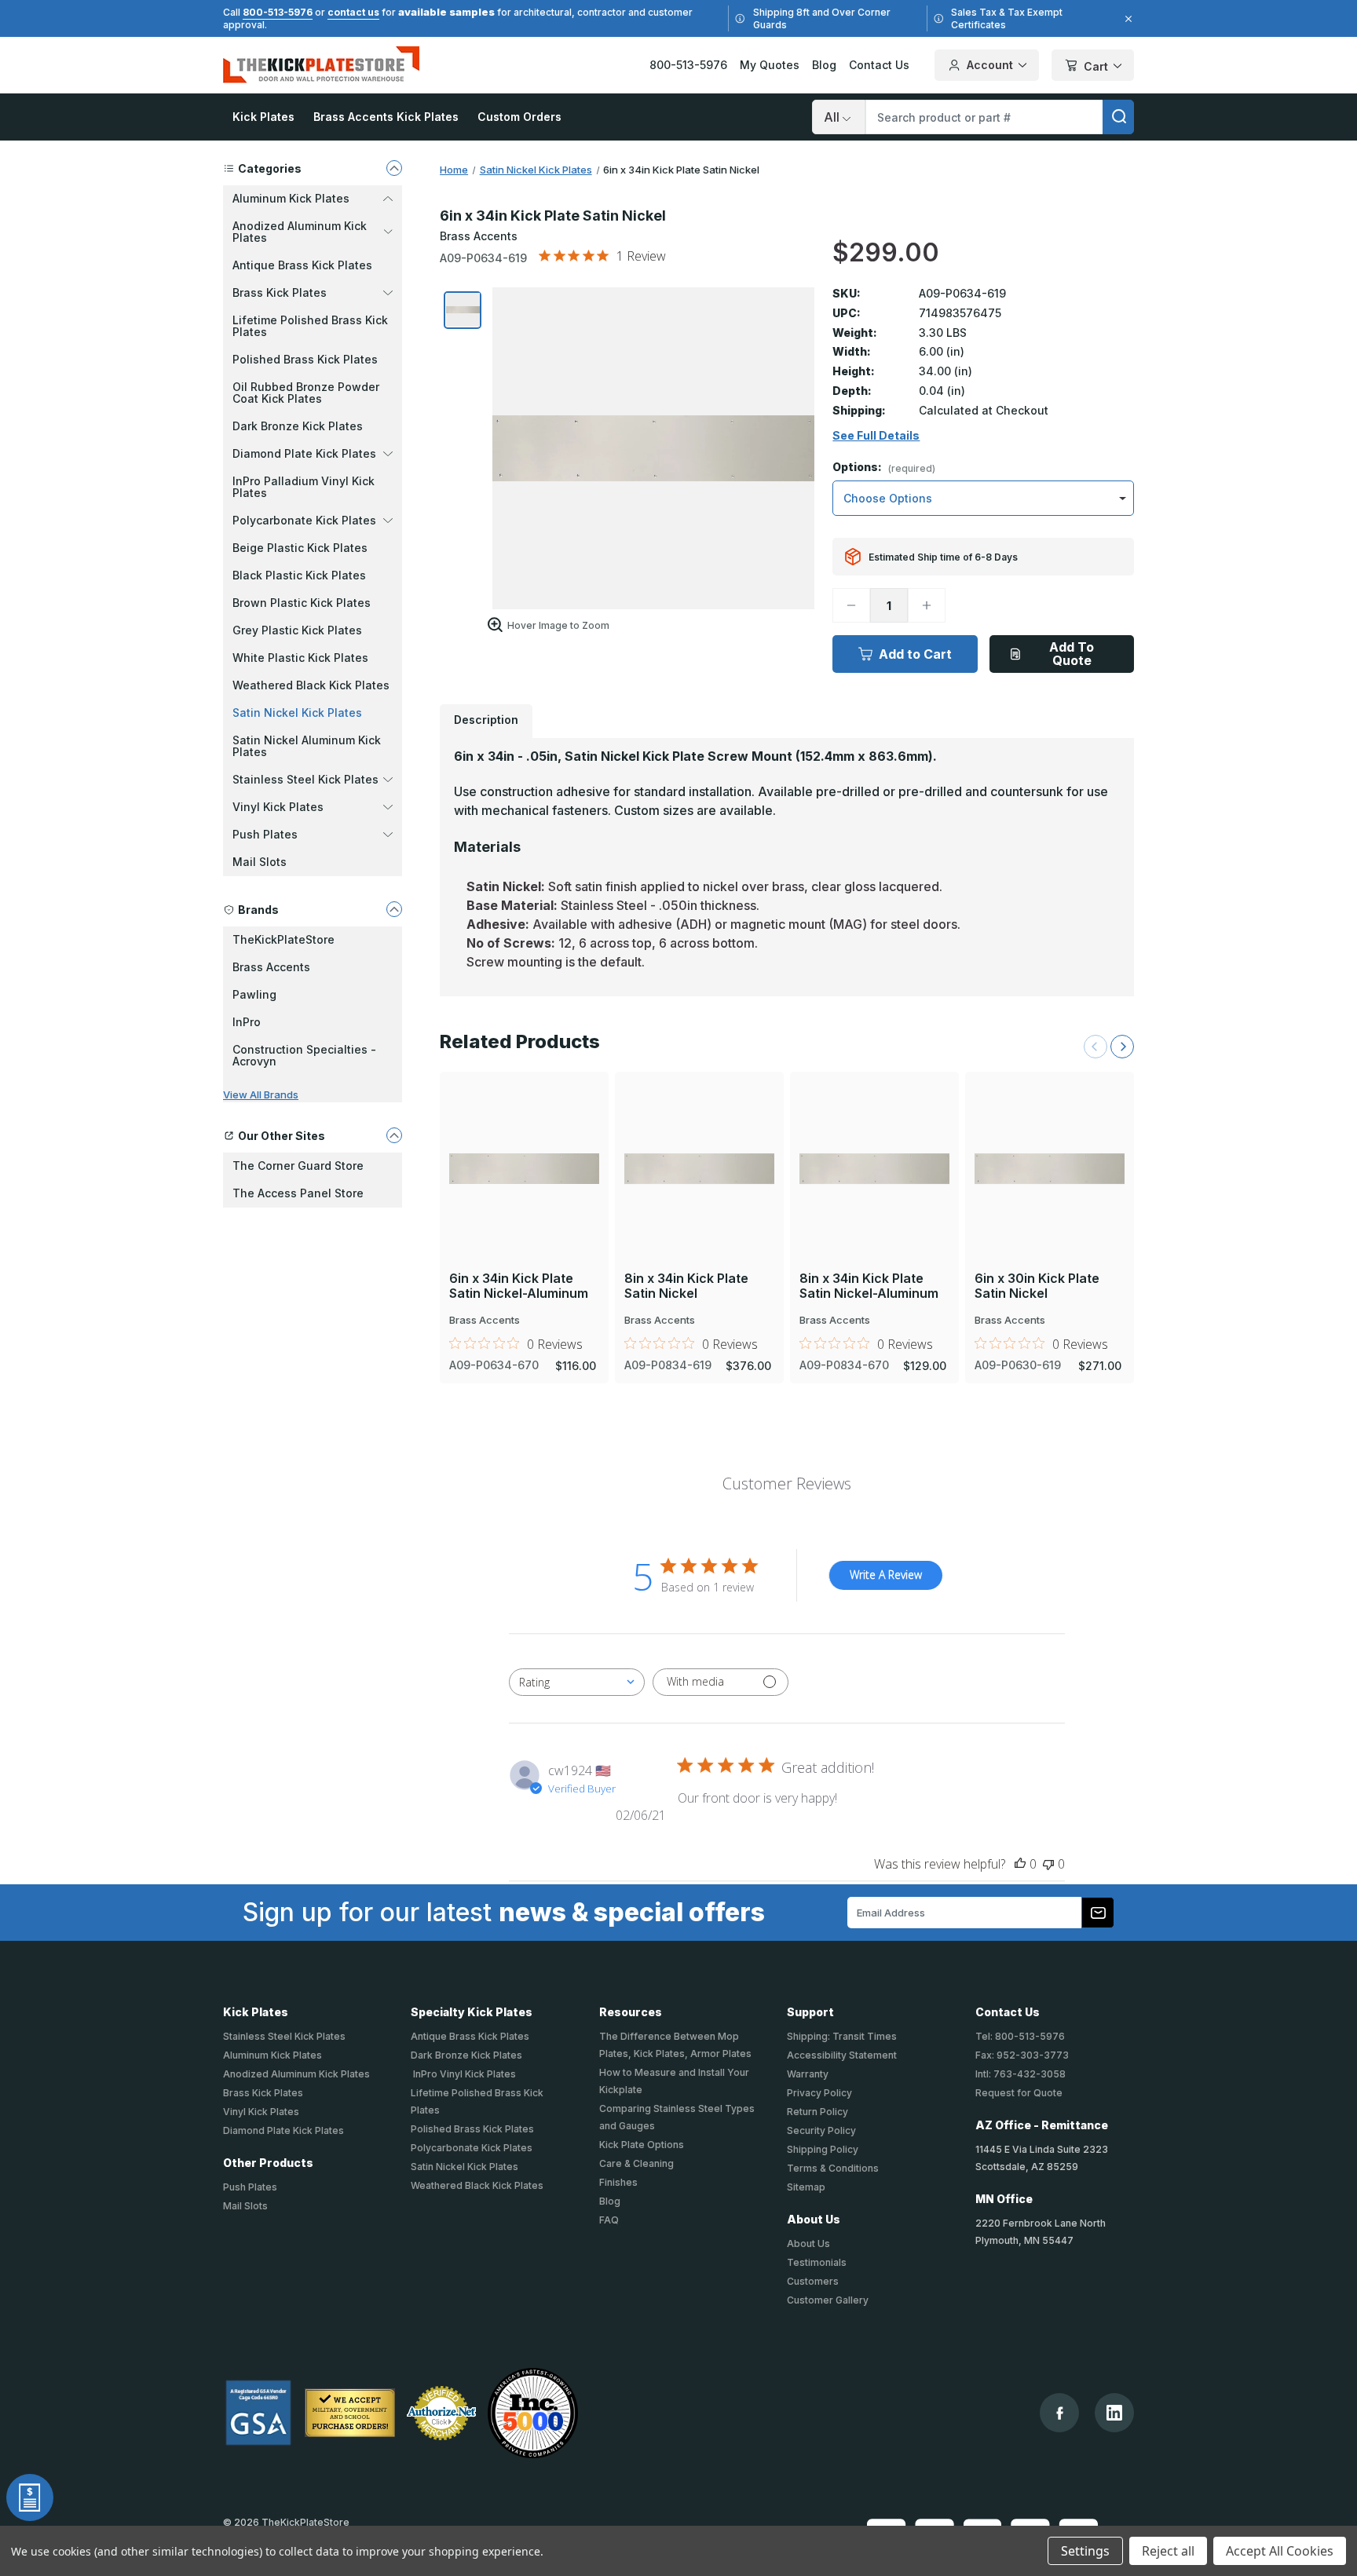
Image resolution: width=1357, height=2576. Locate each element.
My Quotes (770, 65)
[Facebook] (1060, 2413)
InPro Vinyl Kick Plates (463, 2074)
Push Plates (250, 2187)
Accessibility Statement (842, 2055)
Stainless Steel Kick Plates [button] (305, 779)
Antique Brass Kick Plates (302, 265)
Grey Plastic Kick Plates (297, 630)
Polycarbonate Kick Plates (472, 2148)
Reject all (1168, 2551)
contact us (353, 12)
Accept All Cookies (1280, 2551)
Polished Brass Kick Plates (305, 359)
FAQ (609, 2220)
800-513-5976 (278, 12)
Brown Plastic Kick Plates (302, 603)
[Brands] (394, 909)
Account (990, 65)
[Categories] (394, 168)
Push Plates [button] (265, 834)
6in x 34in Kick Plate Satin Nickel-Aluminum (519, 1286)
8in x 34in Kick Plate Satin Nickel (686, 1286)
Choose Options (525, 1142)
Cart (1096, 66)
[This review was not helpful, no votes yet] (1048, 1864)
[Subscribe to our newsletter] (1098, 1913)
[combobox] (577, 1682)
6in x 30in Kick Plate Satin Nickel (1037, 1286)
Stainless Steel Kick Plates (284, 2036)
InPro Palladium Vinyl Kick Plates (304, 487)
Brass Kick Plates (263, 2093)
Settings (1085, 2551)
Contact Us (879, 65)
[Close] (1126, 19)
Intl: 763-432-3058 (1020, 2074)
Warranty (808, 2074)
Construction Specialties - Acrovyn (304, 1055)
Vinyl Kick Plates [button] (278, 807)
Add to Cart (915, 654)
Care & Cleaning (636, 2163)
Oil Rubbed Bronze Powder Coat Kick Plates (306, 393)
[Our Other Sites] (394, 1135)
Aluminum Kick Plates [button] (291, 198)
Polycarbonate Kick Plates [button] (304, 520)
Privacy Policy (819, 2093)
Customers (813, 2281)
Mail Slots (260, 862)
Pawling (254, 994)
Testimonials (817, 2262)
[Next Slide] (1122, 1047)
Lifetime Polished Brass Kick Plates (310, 326)
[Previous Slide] (1095, 1047)
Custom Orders (519, 117)
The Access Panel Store (298, 1193)
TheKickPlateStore (283, 939)
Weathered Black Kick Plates (311, 685)
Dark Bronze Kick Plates (298, 426)
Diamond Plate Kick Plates (283, 2130)
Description (486, 720)
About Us (808, 2243)
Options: (884, 468)
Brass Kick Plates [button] (280, 292)
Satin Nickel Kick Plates (297, 713)
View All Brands (261, 1094)
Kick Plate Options (642, 2145)
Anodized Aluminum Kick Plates (296, 2074)
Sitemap (806, 2187)
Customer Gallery (828, 2300)
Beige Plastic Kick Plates (300, 548)
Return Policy (817, 2112)
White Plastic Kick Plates (300, 658)
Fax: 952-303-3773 (1022, 2055)
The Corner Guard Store (298, 1166)
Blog (824, 65)
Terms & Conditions (833, 2168)
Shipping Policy (823, 2149)
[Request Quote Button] (30, 2497)
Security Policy (821, 2130)
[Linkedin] (1114, 2413)
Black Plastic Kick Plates (299, 575)
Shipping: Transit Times (842, 2036)
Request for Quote (1019, 2093)
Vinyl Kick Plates (261, 2112)
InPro (247, 1022)
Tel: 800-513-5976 (1020, 2036)
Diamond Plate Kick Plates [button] (304, 453)
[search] (1118, 117)
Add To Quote (1072, 654)
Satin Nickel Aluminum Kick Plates (307, 746)
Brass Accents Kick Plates (386, 117)
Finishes (618, 2182)
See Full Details (876, 436)
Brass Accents (271, 967)
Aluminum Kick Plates (272, 2055)
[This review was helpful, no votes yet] (1020, 1864)
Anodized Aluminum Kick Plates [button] (300, 232)
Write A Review (886, 1575)
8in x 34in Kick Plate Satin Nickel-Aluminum (869, 1286)
